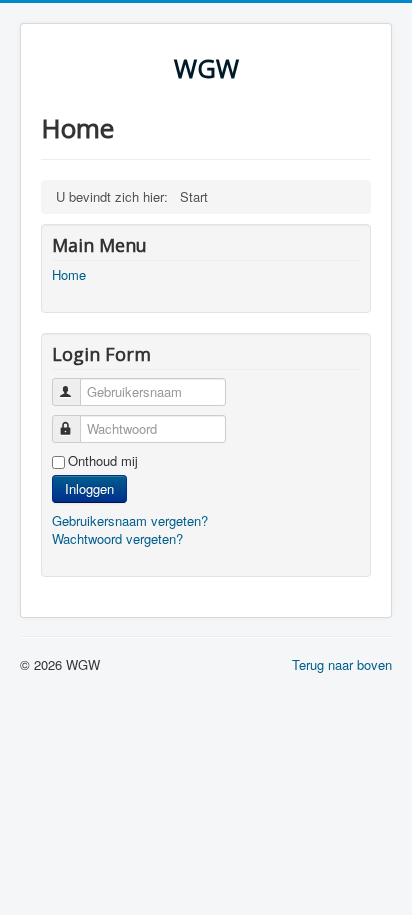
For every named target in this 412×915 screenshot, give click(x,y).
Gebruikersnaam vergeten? (130, 520)
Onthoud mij (103, 461)
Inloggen (89, 488)
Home (69, 275)
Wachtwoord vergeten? (117, 538)
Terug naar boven (342, 664)
